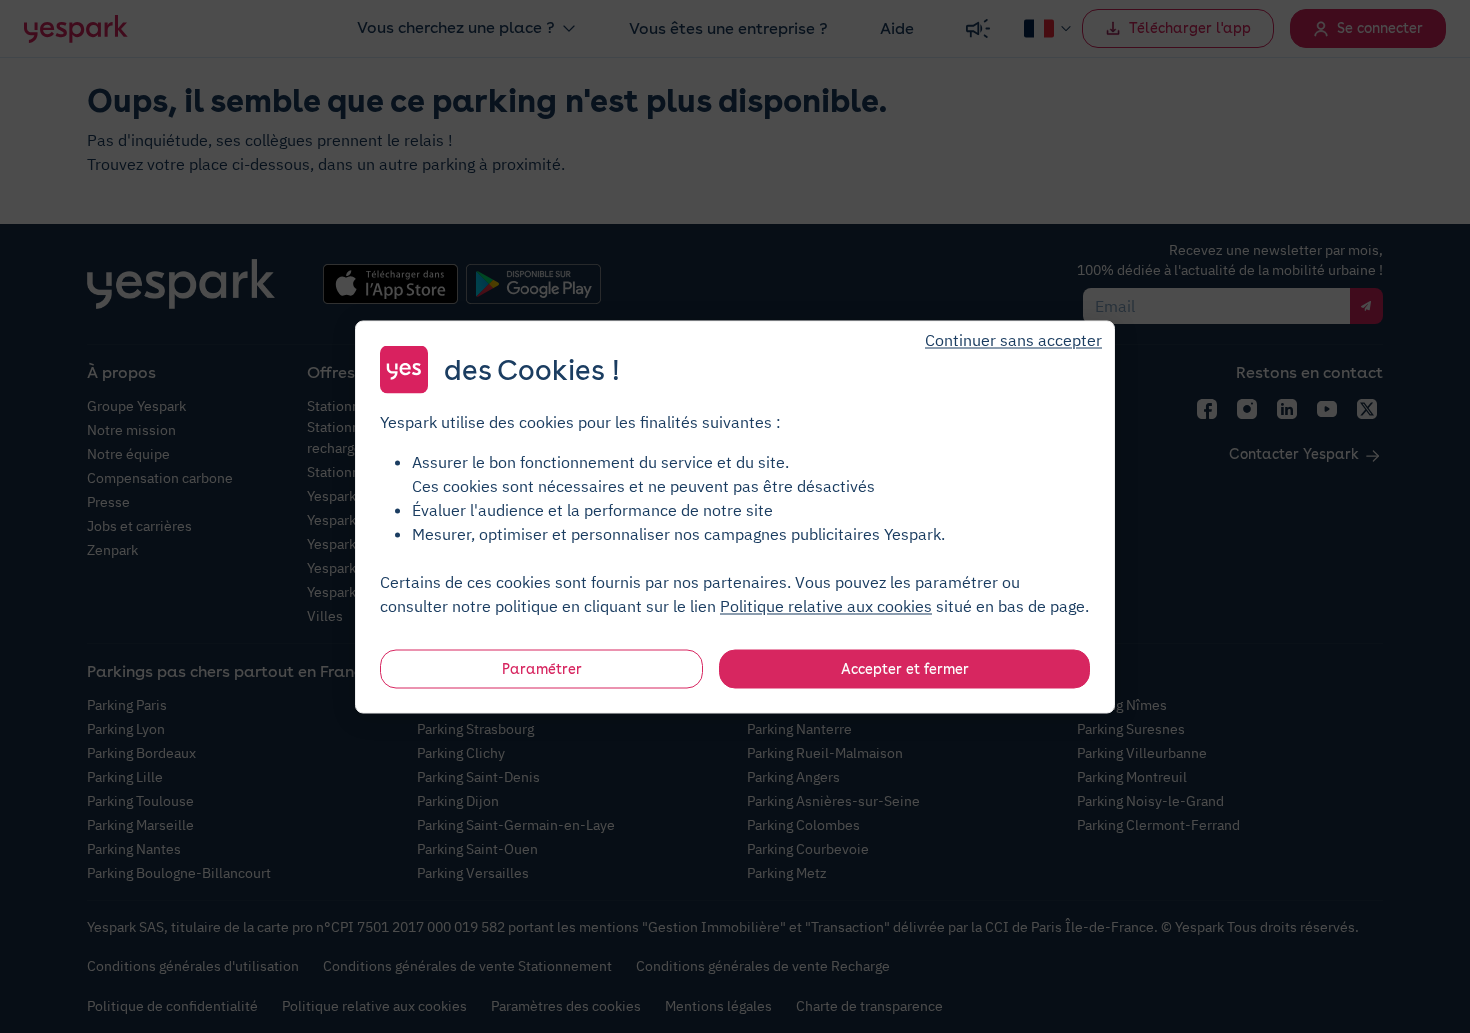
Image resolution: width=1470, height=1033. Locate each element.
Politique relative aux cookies (826, 605)
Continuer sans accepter (1013, 339)
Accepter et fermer (905, 668)
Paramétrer (542, 668)
